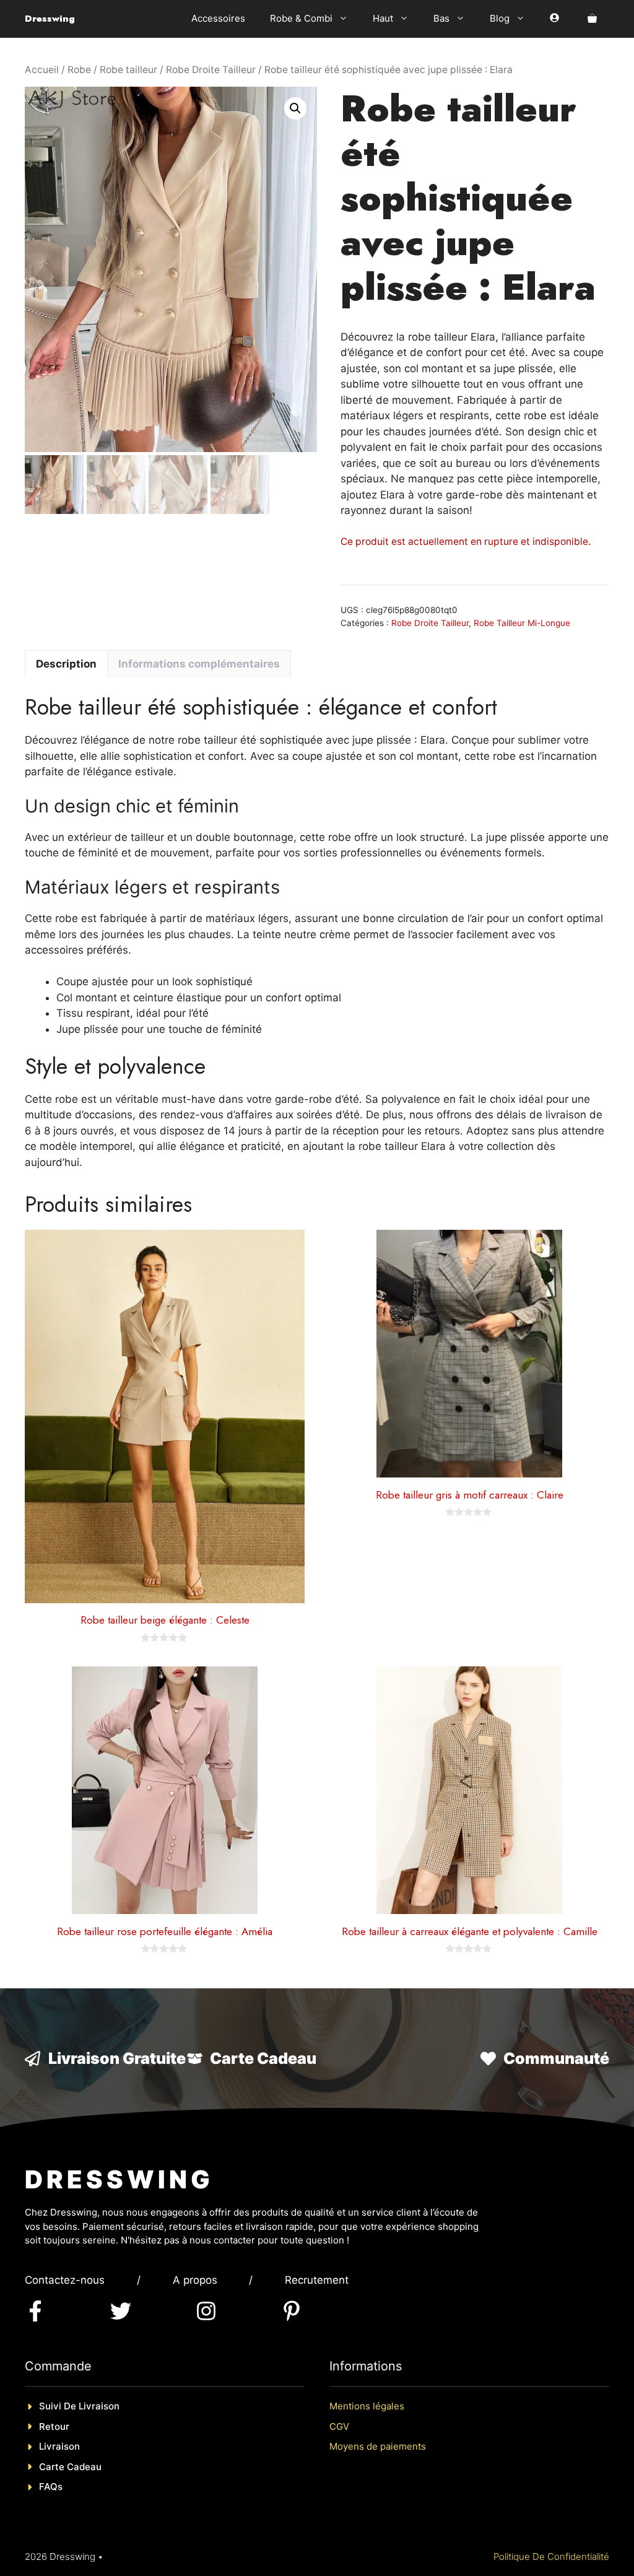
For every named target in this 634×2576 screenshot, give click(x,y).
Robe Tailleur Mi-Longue (522, 623)
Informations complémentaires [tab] (199, 664)
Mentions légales (367, 2406)
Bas (441, 18)
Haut (383, 18)
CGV (339, 2426)
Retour (54, 2426)
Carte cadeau (70, 2467)
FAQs (51, 2487)
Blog (500, 18)
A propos (195, 2280)
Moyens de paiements (378, 2446)
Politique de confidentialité (551, 2556)
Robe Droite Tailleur (211, 70)
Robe (79, 70)
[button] (295, 108)
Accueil (42, 70)
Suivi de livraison (79, 2406)
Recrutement (317, 2280)
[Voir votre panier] (592, 19)
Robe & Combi (301, 18)
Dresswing (50, 19)
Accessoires (218, 18)
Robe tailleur (128, 70)
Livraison (59, 2446)
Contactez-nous (65, 2280)
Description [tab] (66, 664)
